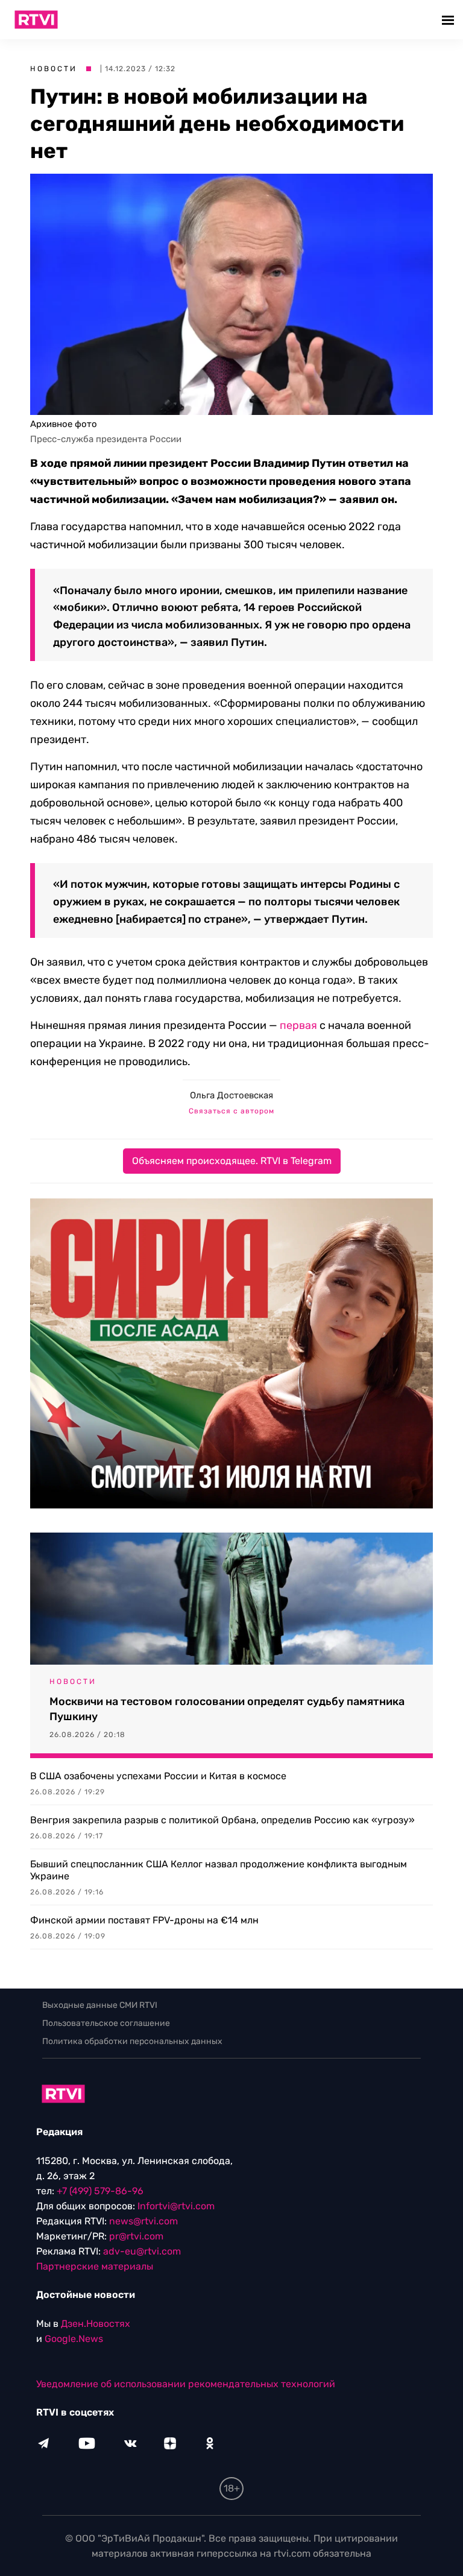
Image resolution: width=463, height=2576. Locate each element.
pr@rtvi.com (136, 2236)
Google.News (74, 2339)
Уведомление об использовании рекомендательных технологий (186, 2384)
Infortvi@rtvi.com (176, 2206)
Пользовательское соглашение (106, 2023)
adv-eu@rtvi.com (142, 2251)
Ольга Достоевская (231, 1095)
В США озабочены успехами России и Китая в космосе (158, 1776)
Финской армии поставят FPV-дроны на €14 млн (144, 1920)
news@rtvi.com (143, 2221)
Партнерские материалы (95, 2266)
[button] (449, 20)
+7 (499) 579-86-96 (100, 2191)
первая (298, 1025)
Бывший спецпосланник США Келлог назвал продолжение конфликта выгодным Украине (219, 1870)
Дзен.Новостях (96, 2324)
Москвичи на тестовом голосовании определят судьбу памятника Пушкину (227, 1709)
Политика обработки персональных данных (132, 2041)
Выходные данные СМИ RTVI (100, 2005)
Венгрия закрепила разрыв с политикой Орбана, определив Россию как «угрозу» (222, 1820)
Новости (54, 69)
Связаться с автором (231, 1111)
